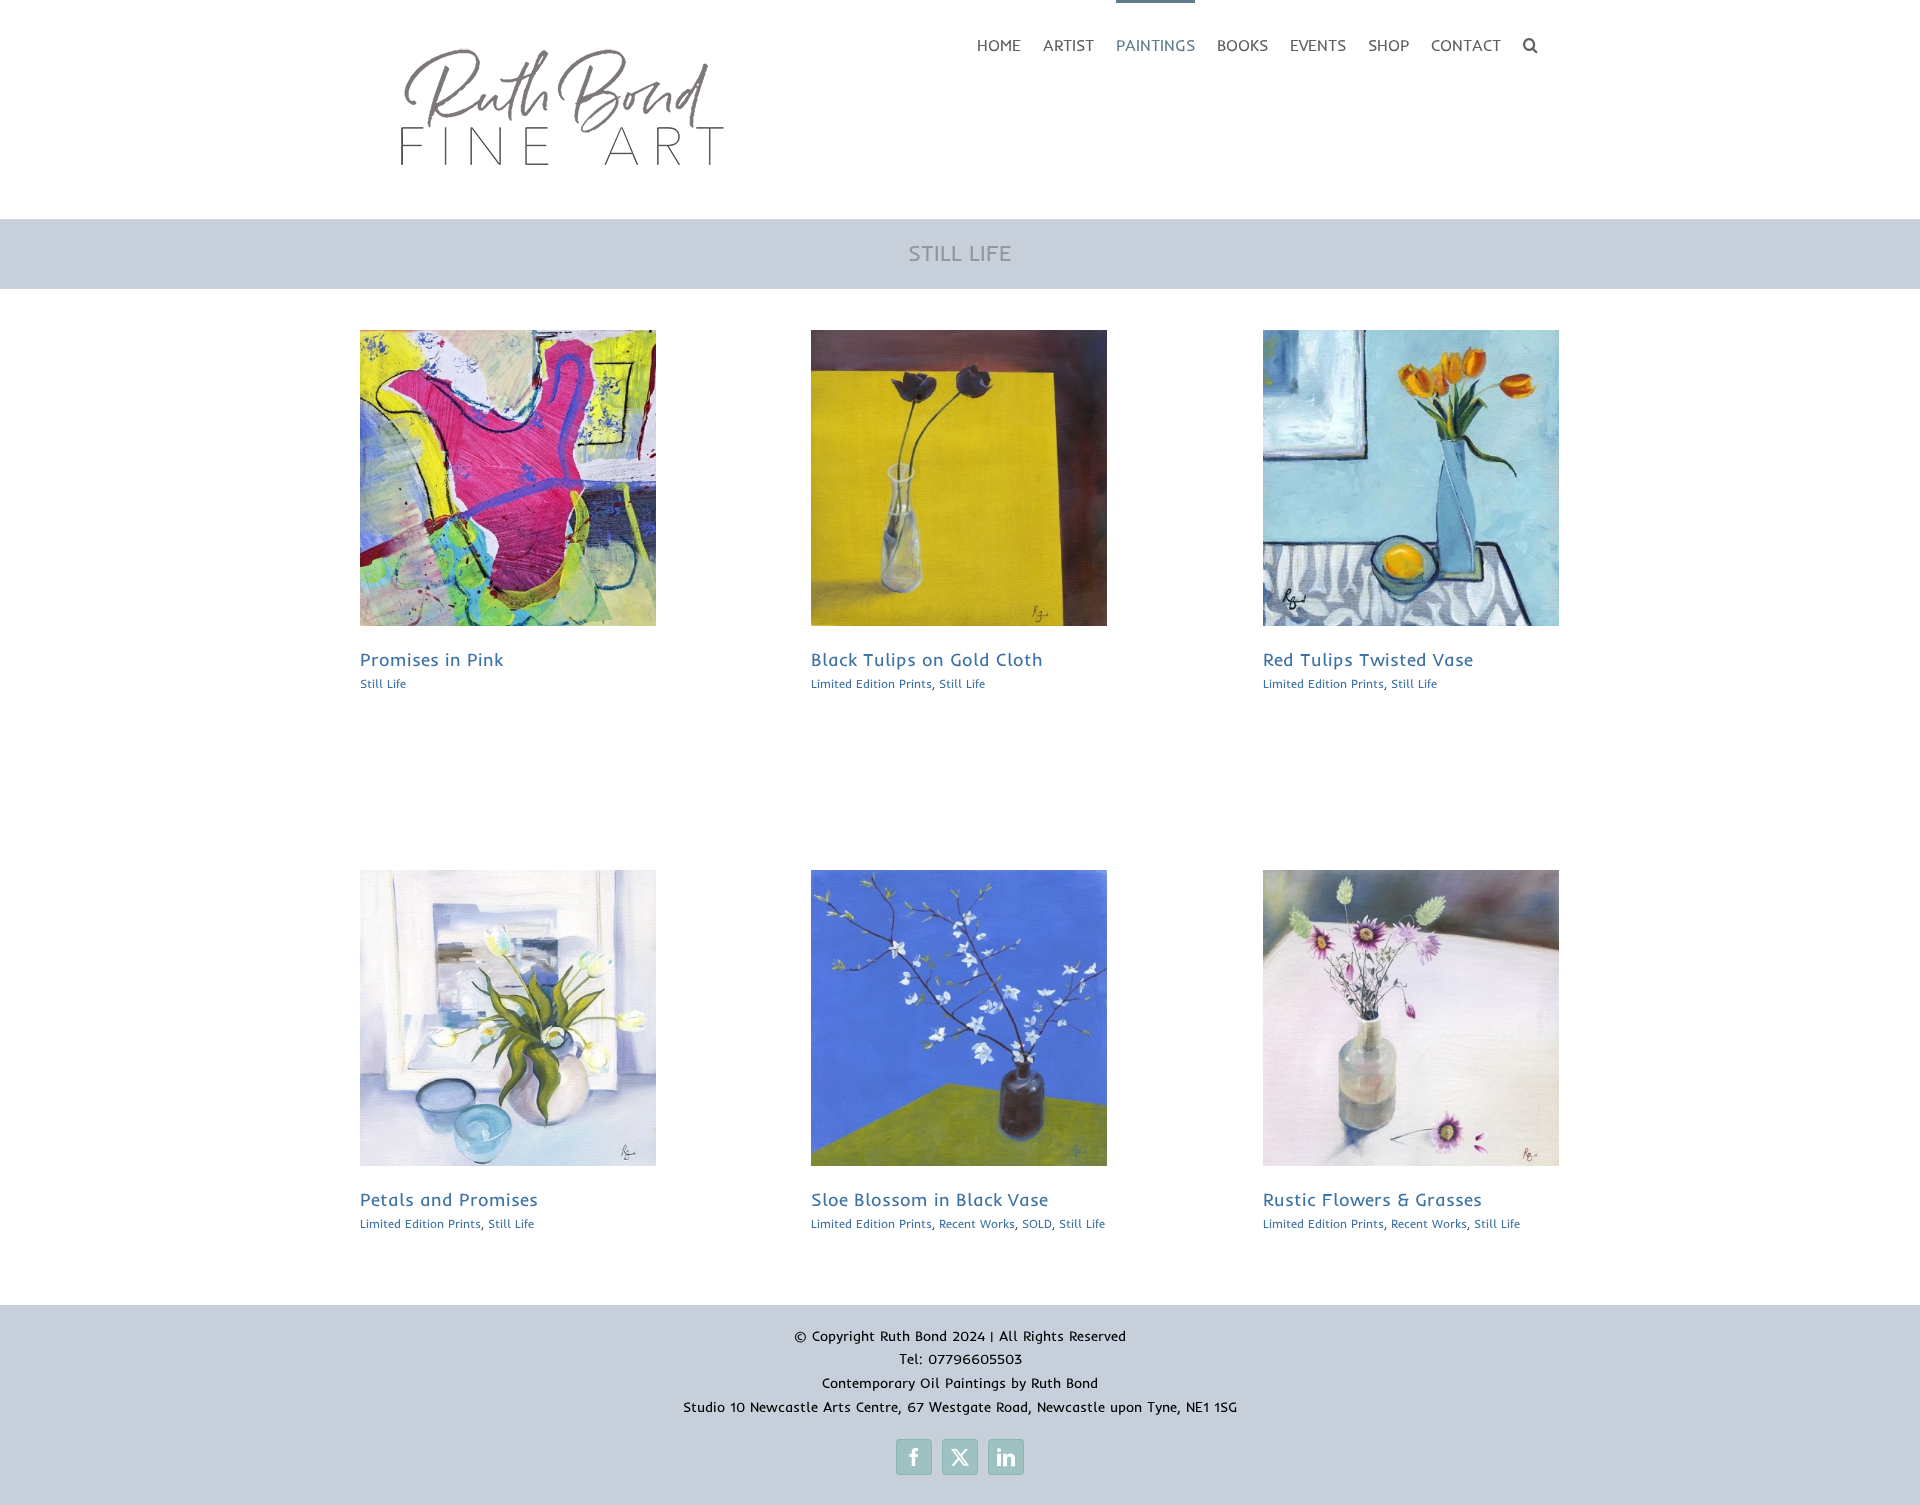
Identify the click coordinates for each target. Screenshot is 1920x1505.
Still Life (383, 683)
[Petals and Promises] (508, 883)
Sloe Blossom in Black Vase (929, 1199)
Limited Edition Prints (871, 683)
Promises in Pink (431, 659)
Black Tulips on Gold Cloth (927, 659)
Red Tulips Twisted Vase (1368, 659)
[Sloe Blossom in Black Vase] (959, 883)
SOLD (1037, 1223)
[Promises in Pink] (508, 343)
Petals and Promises (449, 1199)
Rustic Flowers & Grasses (1372, 1199)
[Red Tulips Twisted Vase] (1411, 343)
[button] (1530, 43)
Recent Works (977, 1223)
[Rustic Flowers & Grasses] (1411, 883)
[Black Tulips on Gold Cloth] (959, 343)
